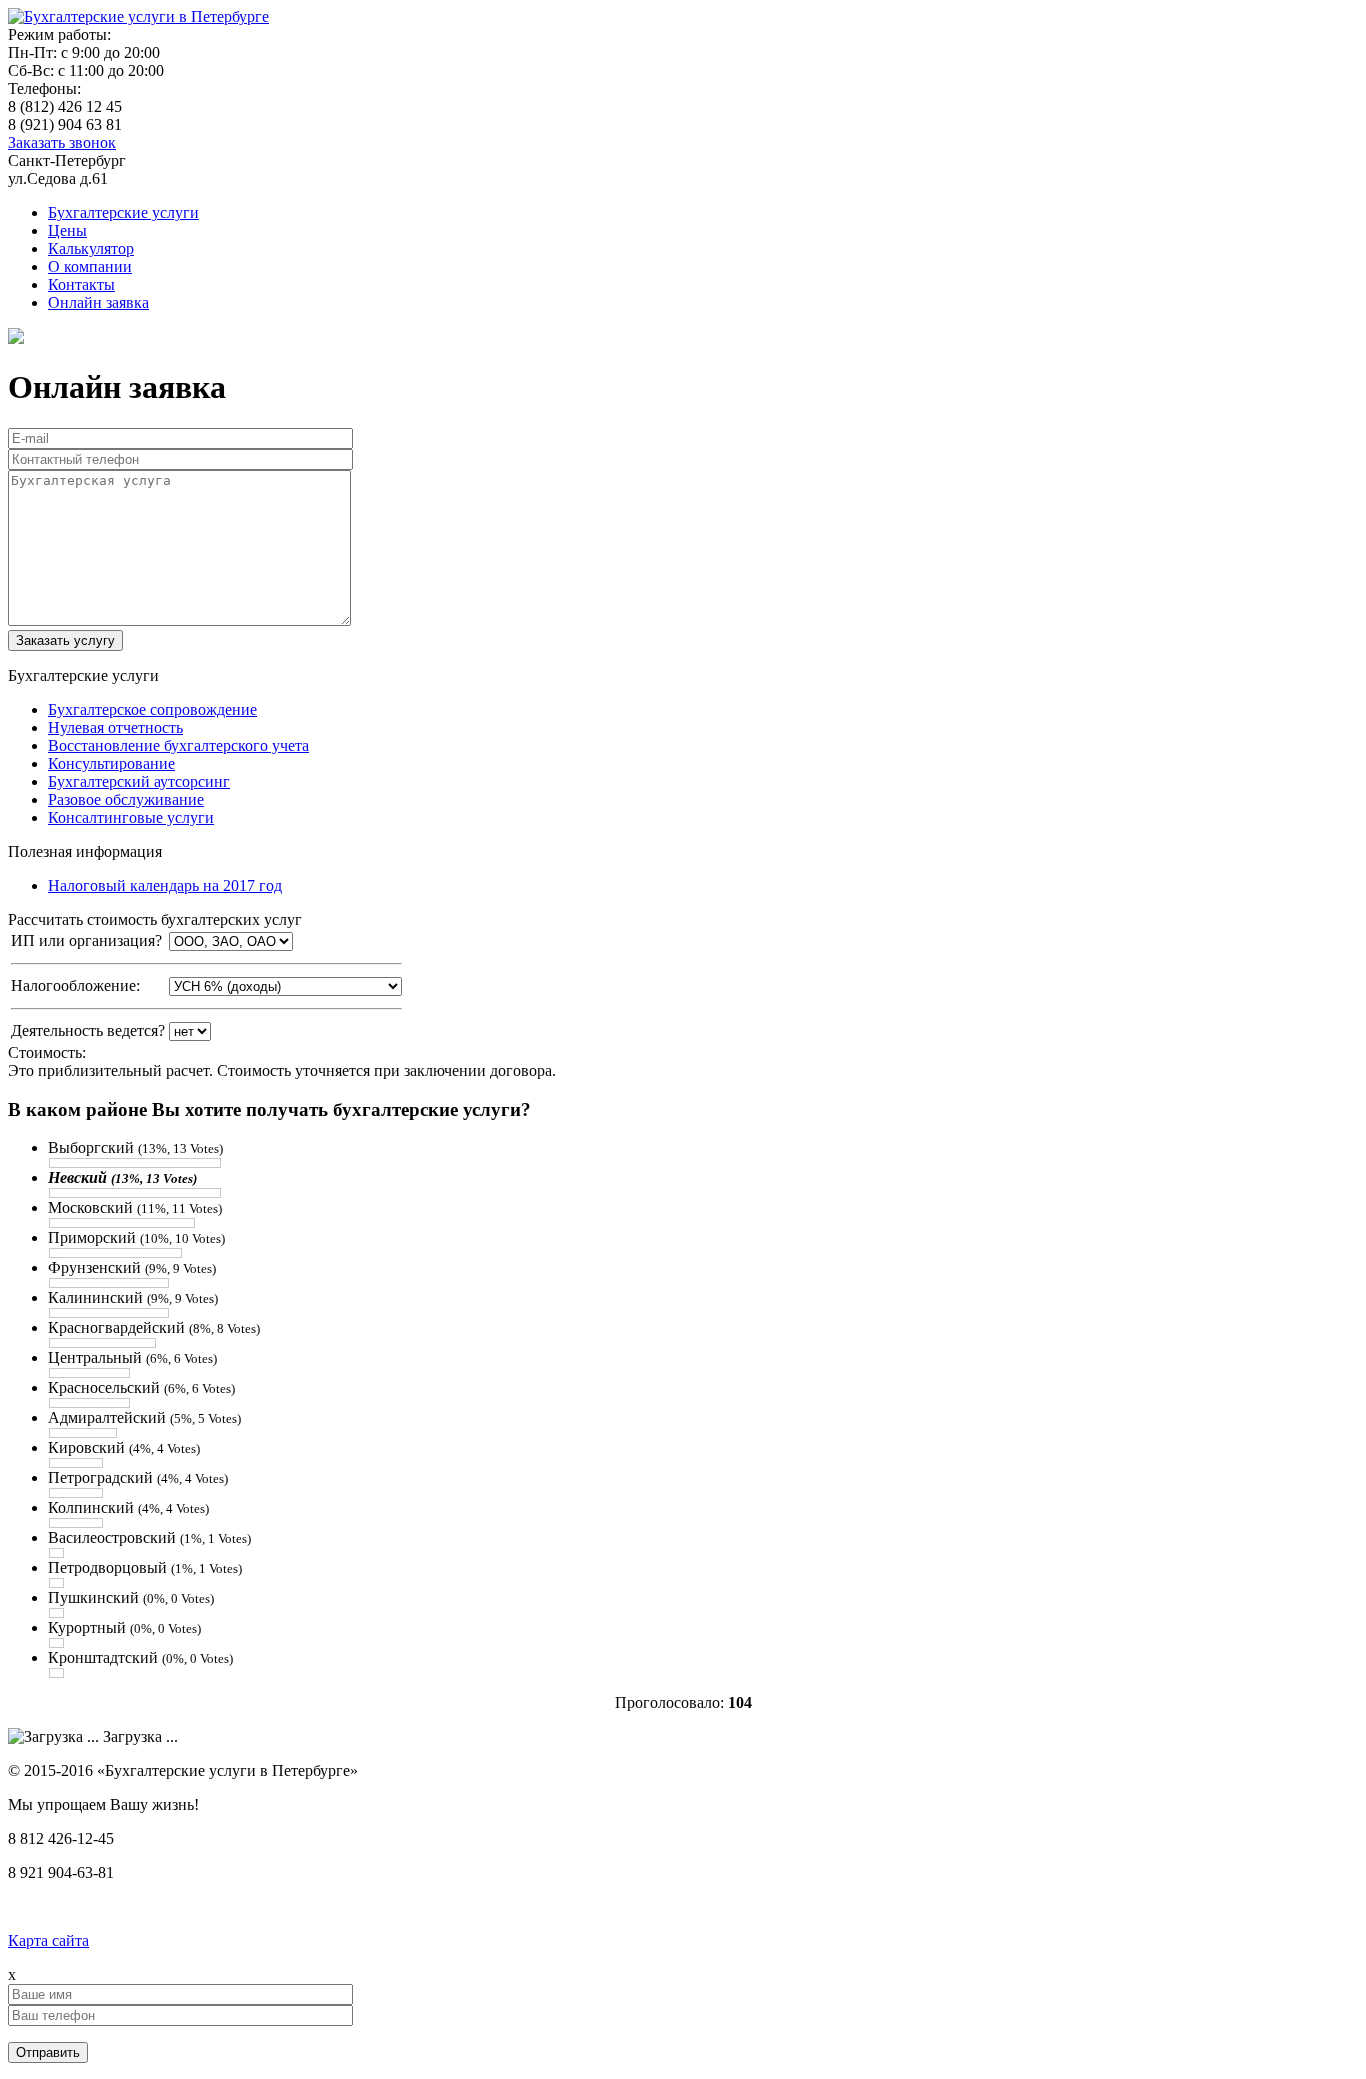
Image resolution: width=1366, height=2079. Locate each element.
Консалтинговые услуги (131, 817)
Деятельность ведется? (88, 1030)
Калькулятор (91, 248)
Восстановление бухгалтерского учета (178, 745)
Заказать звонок (62, 142)
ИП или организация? (86, 940)
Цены (67, 230)
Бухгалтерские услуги (123, 212)
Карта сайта (48, 1940)
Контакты (81, 284)
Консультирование (111, 763)
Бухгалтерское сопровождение (152, 709)
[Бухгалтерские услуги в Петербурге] (138, 16)
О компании (90, 266)
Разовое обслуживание (126, 799)
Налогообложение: (75, 985)
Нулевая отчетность (115, 727)
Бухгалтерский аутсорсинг (139, 781)
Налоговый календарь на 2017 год (165, 885)
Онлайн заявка (98, 302)
